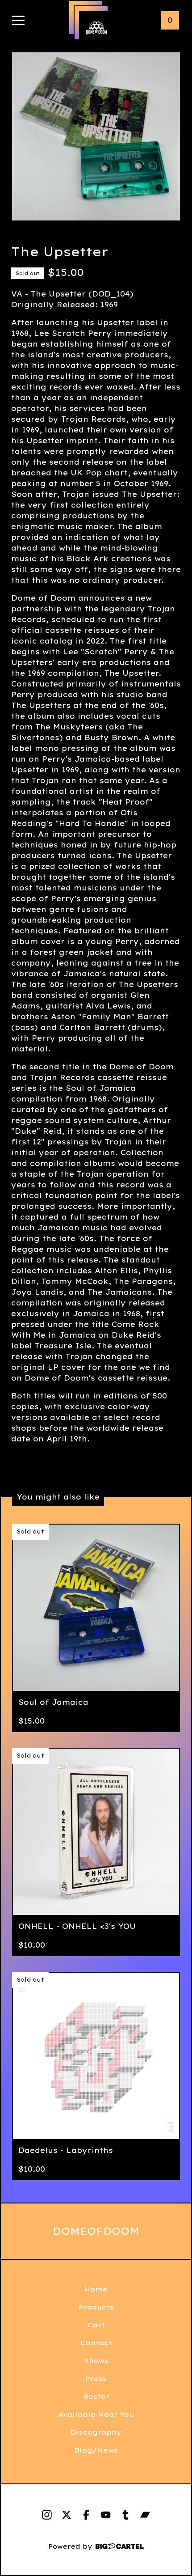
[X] (67, 2515)
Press (96, 2379)
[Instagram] (47, 2515)
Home (96, 2289)
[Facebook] (86, 2515)
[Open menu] (18, 21)
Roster (96, 2396)
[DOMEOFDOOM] (96, 28)
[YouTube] (106, 2515)
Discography (96, 2432)
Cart (96, 2325)
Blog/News (96, 2450)
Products (96, 2307)
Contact (96, 2343)
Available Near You (96, 2414)
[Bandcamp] (145, 2515)
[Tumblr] (125, 2515)
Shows (96, 2361)
